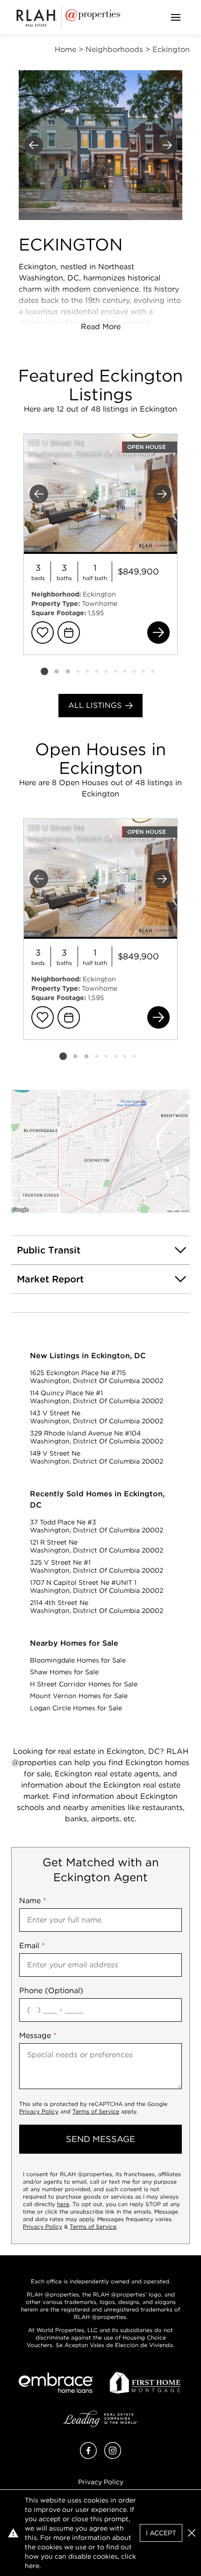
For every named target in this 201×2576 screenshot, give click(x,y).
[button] (100, 1152)
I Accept (161, 2533)
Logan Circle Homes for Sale (76, 1708)
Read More (101, 327)
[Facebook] (88, 2456)
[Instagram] (113, 2456)
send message (100, 2139)
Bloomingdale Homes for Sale (78, 1660)
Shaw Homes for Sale (64, 1672)
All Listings (95, 705)
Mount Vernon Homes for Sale (79, 1696)
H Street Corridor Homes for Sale (84, 1684)
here (63, 2204)
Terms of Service (96, 2111)
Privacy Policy (39, 2111)
